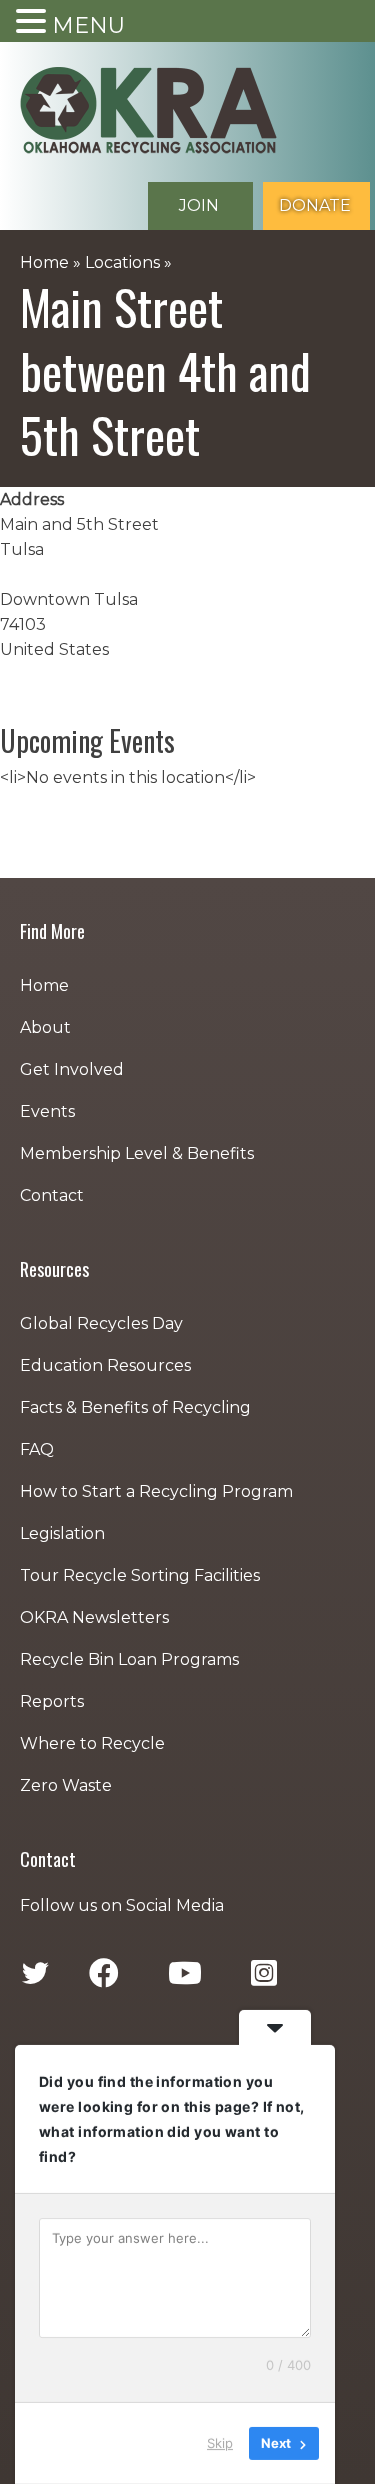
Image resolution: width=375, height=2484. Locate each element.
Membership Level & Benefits (137, 1153)
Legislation (62, 1533)
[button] (34, 22)
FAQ (37, 1449)
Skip (220, 2443)
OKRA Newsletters (94, 1617)
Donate (315, 205)
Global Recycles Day (101, 1323)
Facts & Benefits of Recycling (135, 1407)
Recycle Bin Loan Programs (129, 1659)
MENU (88, 25)
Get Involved (72, 1069)
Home (44, 262)
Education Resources (105, 1365)
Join (199, 205)
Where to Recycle (92, 1743)
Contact (52, 1195)
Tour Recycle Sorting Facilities (140, 1575)
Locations (122, 262)
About (45, 1027)
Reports (52, 1701)
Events (47, 1111)
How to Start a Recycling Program (156, 1491)
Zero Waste (66, 1785)
